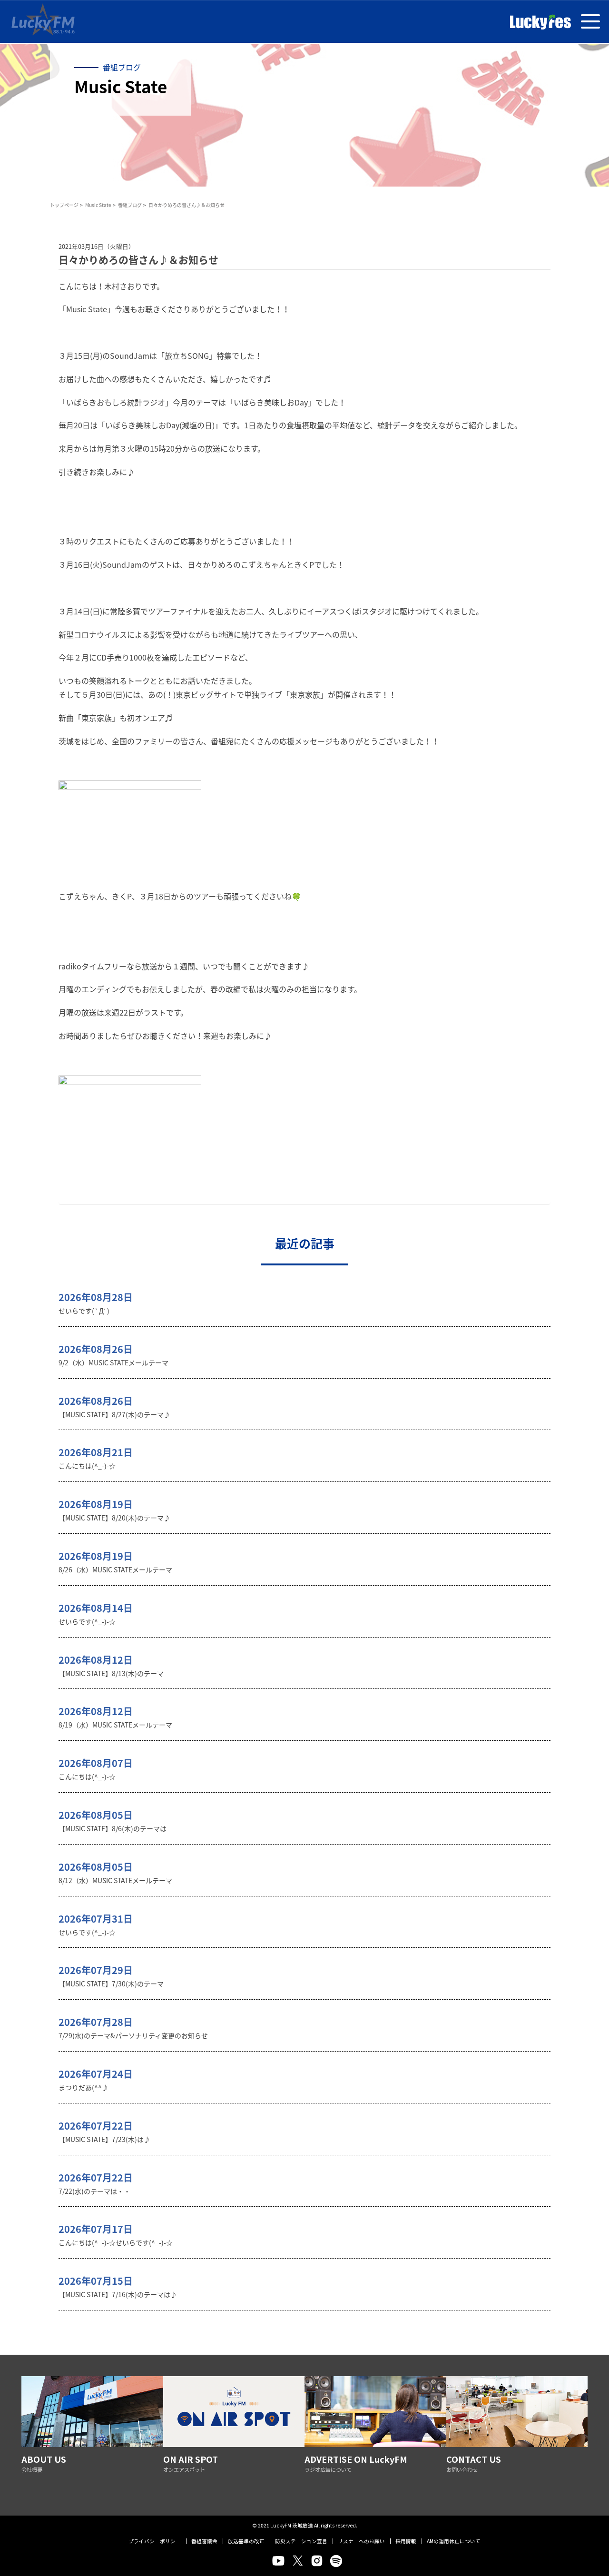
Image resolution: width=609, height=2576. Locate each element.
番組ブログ (130, 205)
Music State (98, 205)
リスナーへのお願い (361, 2541)
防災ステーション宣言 (301, 2541)
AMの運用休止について (454, 2541)
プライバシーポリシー (155, 2541)
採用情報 (406, 2541)
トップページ (64, 205)
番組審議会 (204, 2541)
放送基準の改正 (246, 2541)
